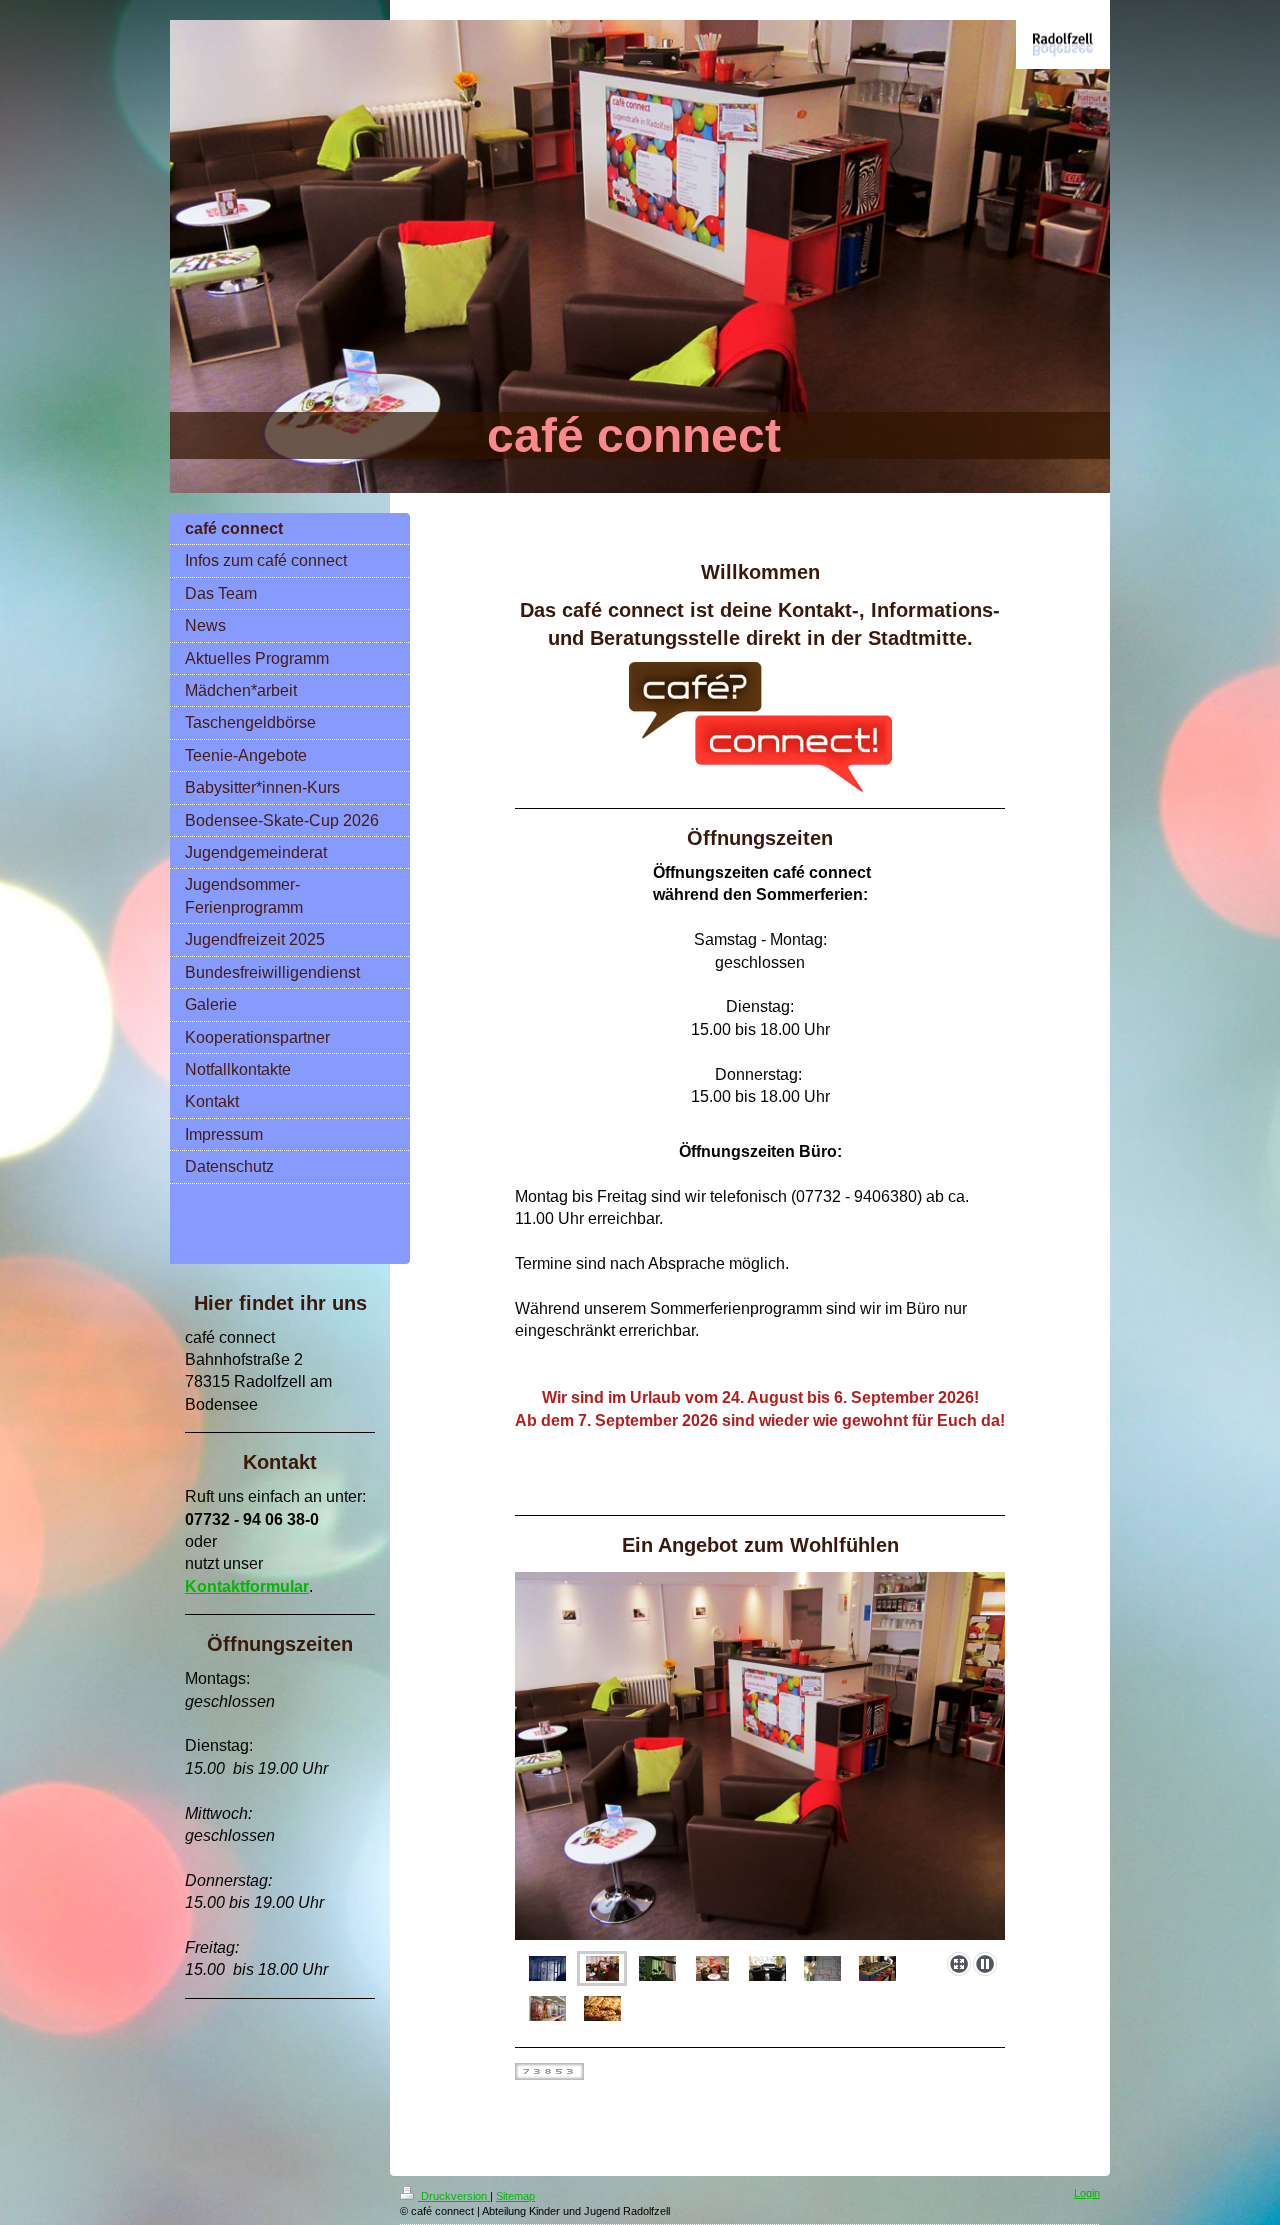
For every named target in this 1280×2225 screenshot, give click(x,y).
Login (1087, 2193)
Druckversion (454, 2196)
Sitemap (515, 2196)
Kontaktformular (247, 1586)
